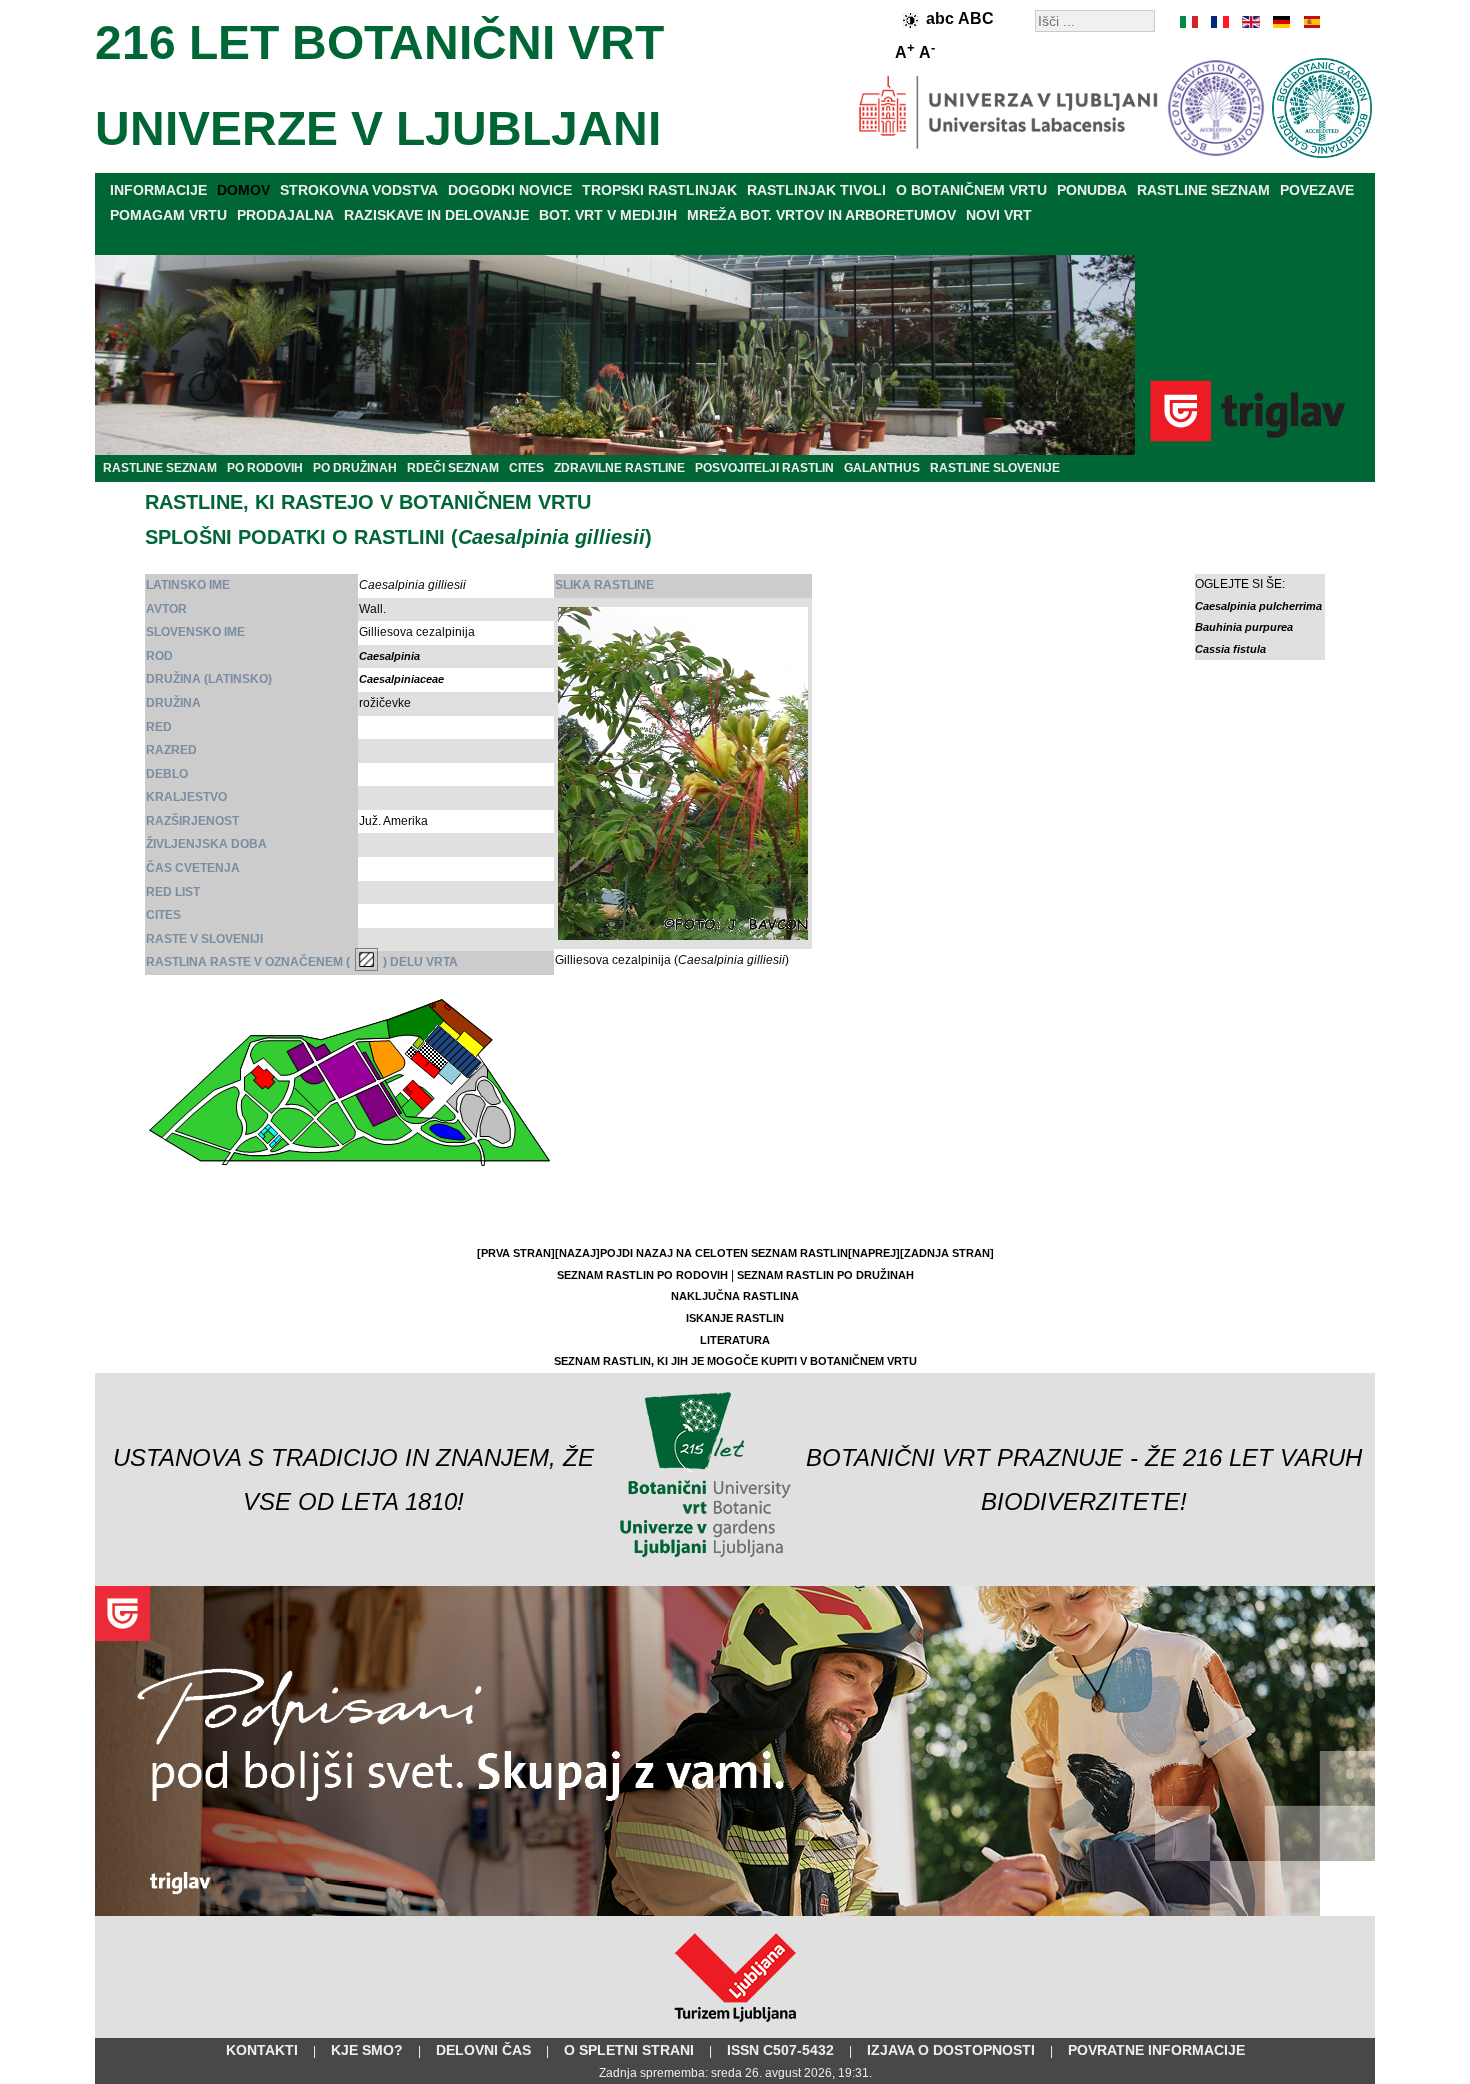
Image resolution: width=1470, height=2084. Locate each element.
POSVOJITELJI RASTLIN (764, 468)
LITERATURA (735, 1340)
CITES (526, 468)
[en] (1250, 22)
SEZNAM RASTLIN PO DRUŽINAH (825, 1275)
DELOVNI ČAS (483, 2050)
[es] (1310, 22)
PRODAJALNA (285, 215)
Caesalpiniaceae (401, 679)
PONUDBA (1092, 190)
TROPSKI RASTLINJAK (659, 190)
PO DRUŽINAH (355, 468)
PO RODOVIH (265, 468)
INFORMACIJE (158, 190)
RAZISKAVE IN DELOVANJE (436, 215)
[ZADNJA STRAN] (947, 1253)
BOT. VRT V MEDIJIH (608, 215)
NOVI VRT (999, 215)
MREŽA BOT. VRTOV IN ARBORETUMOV (821, 215)
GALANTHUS (882, 468)
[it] (1190, 22)
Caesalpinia (389, 656)
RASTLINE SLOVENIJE (995, 468)
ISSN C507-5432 (780, 2050)
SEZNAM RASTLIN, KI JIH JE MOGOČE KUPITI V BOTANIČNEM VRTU (735, 1361)
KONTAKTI (262, 2050)
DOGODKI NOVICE (510, 190)
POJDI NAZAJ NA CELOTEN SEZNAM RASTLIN (724, 1253)
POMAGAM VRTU (168, 215)
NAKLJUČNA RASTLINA (735, 1296)
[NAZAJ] (577, 1253)
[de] (1280, 22)
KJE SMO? (367, 2050)
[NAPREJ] (874, 1253)
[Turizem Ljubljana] (735, 2026)
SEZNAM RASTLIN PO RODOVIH (642, 1275)
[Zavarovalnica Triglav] (735, 1912)
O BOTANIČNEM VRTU (971, 190)
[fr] (1220, 22)
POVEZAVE (1317, 190)
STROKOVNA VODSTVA (359, 190)
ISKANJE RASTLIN (735, 1318)
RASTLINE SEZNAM (1203, 190)
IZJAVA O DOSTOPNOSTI (951, 2050)
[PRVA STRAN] (516, 1253)
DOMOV (243, 190)
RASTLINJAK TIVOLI (816, 190)
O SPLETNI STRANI (629, 2050)
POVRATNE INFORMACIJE (1156, 2050)
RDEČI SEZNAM (453, 468)
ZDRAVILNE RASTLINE (619, 468)
